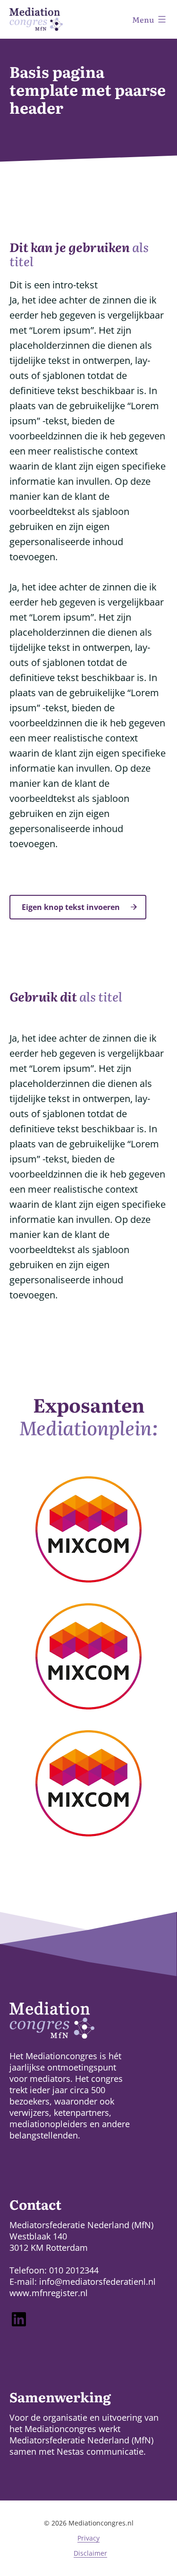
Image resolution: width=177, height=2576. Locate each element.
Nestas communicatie (100, 2451)
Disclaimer (90, 2553)
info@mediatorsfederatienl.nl (97, 2281)
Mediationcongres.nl (101, 2523)
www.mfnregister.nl (49, 2293)
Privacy (88, 2538)
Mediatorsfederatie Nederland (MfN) (81, 2440)
